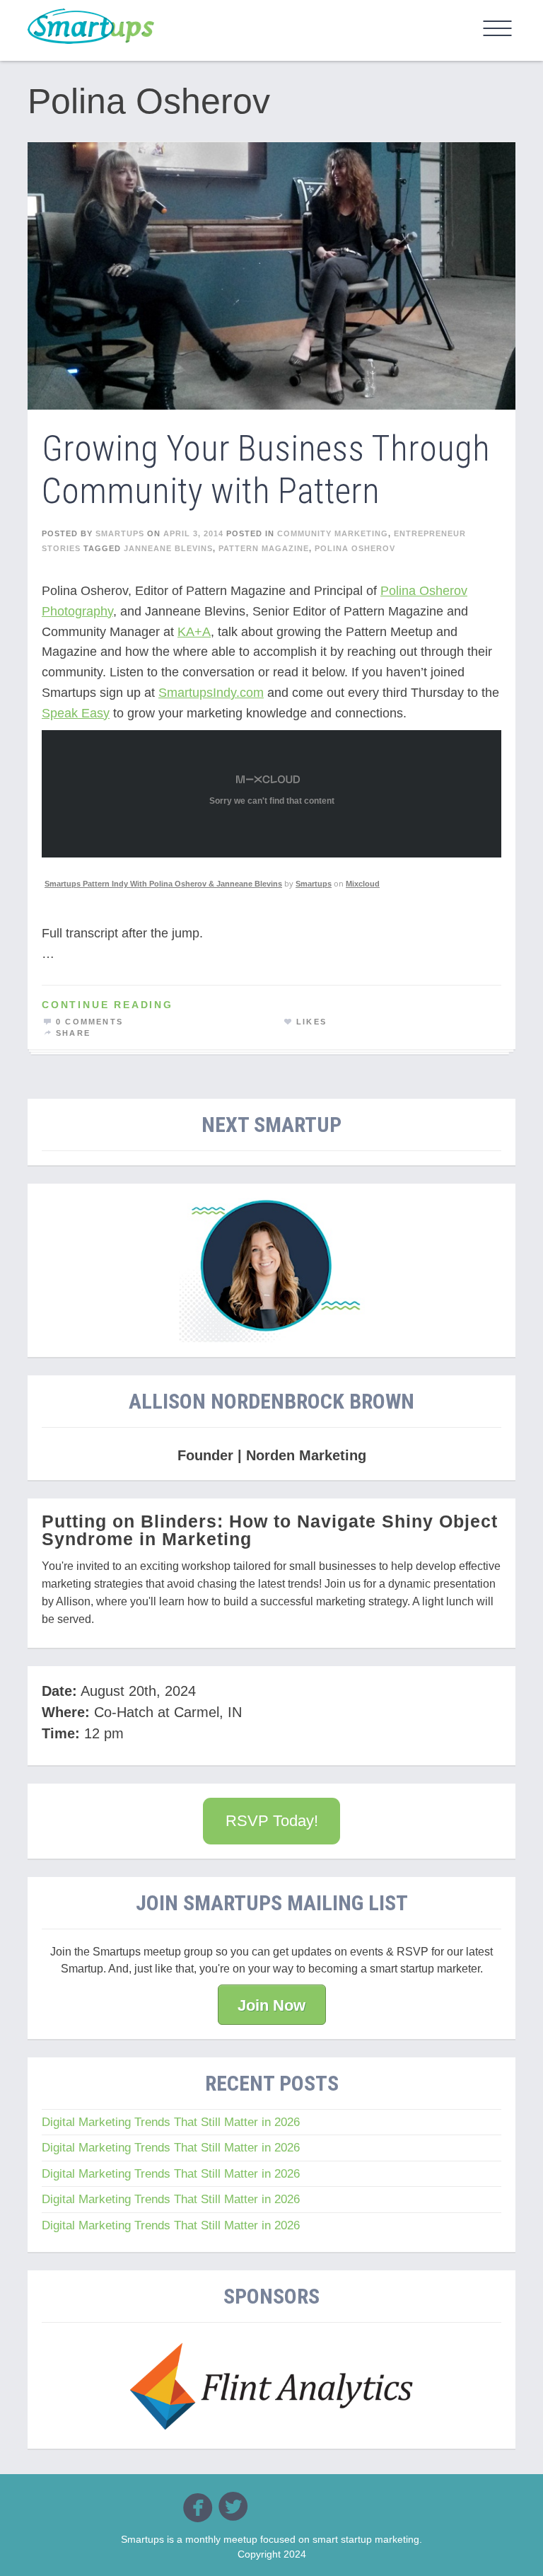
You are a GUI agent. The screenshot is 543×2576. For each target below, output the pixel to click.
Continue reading (107, 1005)
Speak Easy (76, 713)
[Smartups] (91, 26)
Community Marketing (333, 533)
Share (73, 1033)
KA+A (194, 632)
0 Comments (89, 1022)
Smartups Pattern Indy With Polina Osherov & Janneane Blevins (163, 884)
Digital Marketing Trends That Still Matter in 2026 (171, 2122)
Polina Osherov (355, 548)
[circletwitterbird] (233, 2506)
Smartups (314, 884)
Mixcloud (363, 884)
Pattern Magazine (264, 548)
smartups (120, 533)
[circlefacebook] (198, 2507)
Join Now (271, 2005)
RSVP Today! (272, 1821)
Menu (498, 28)
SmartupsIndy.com (211, 693)
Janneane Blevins (168, 548)
